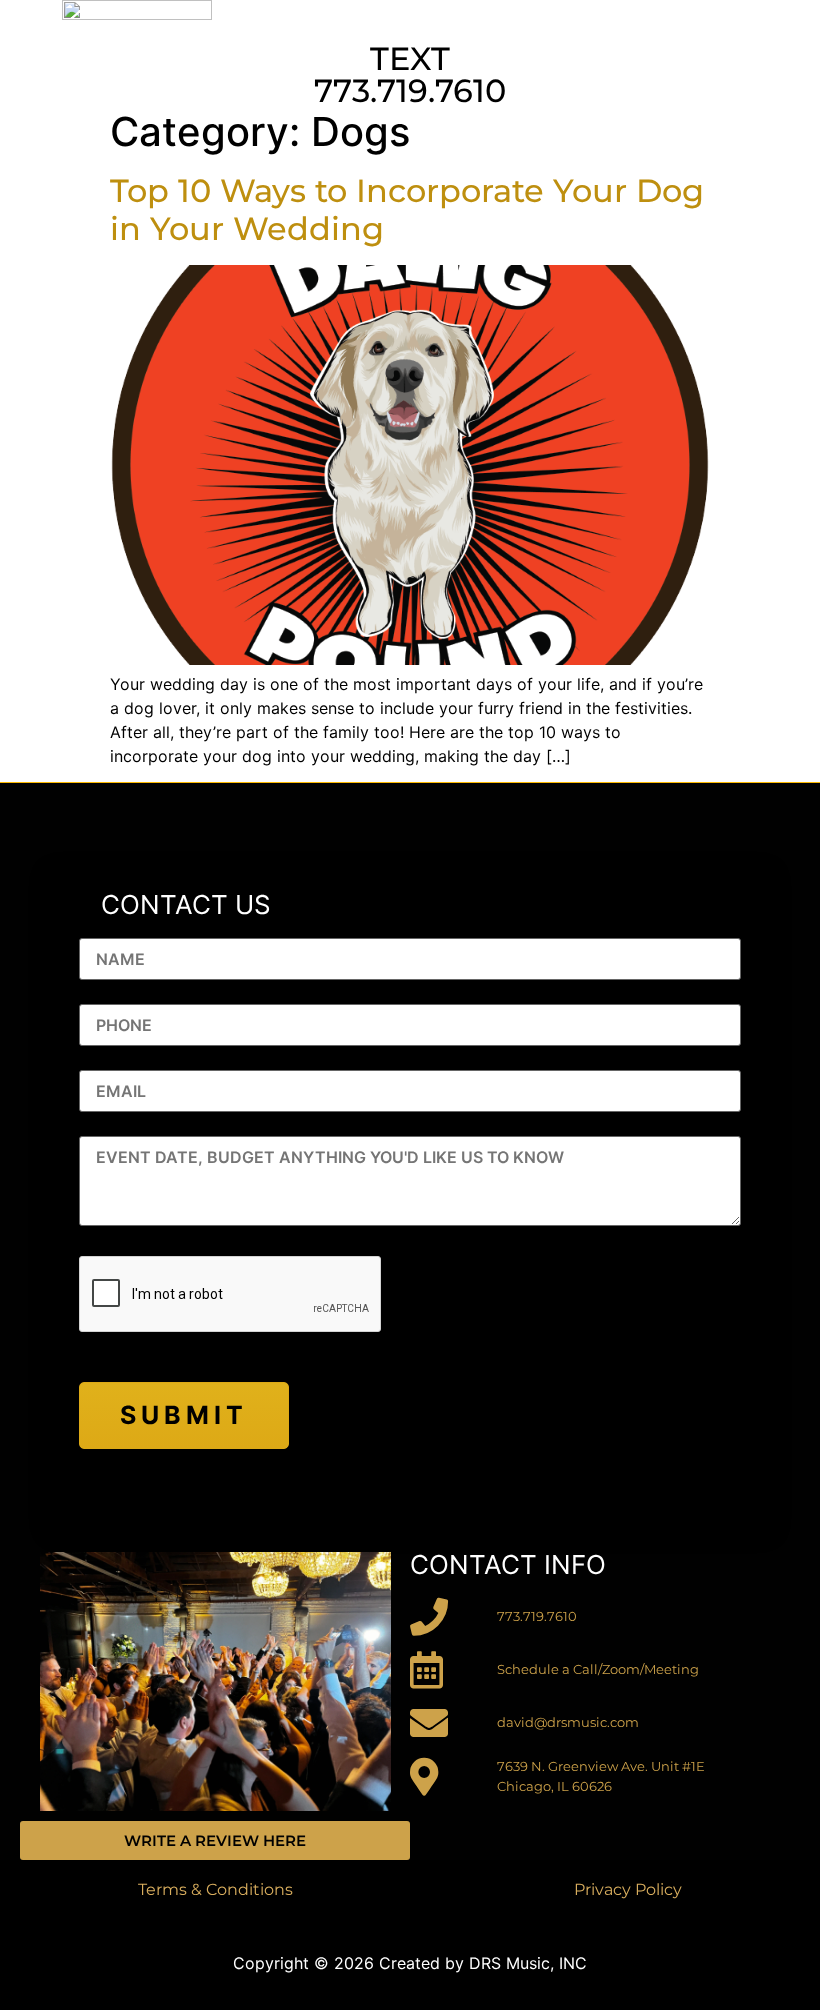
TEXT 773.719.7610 (410, 74)
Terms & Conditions (215, 1889)
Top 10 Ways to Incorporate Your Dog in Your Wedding (407, 209)
